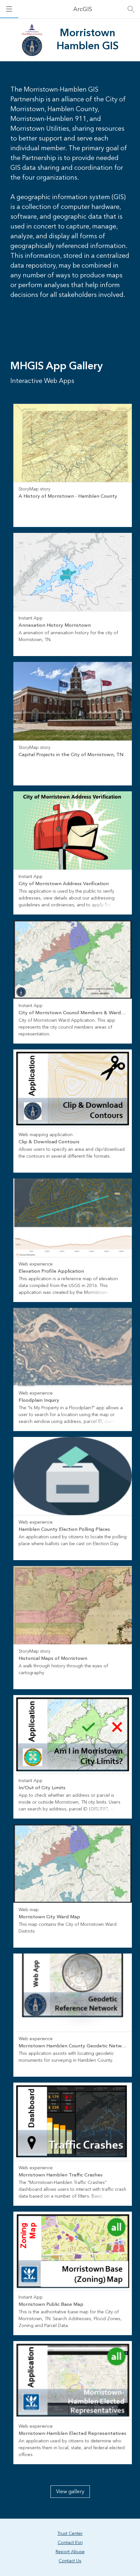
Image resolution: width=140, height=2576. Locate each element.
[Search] (131, 9)
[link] (73, 465)
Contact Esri (70, 2543)
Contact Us (70, 2561)
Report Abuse (70, 2552)
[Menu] (9, 9)
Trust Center (70, 2534)
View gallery (70, 2492)
